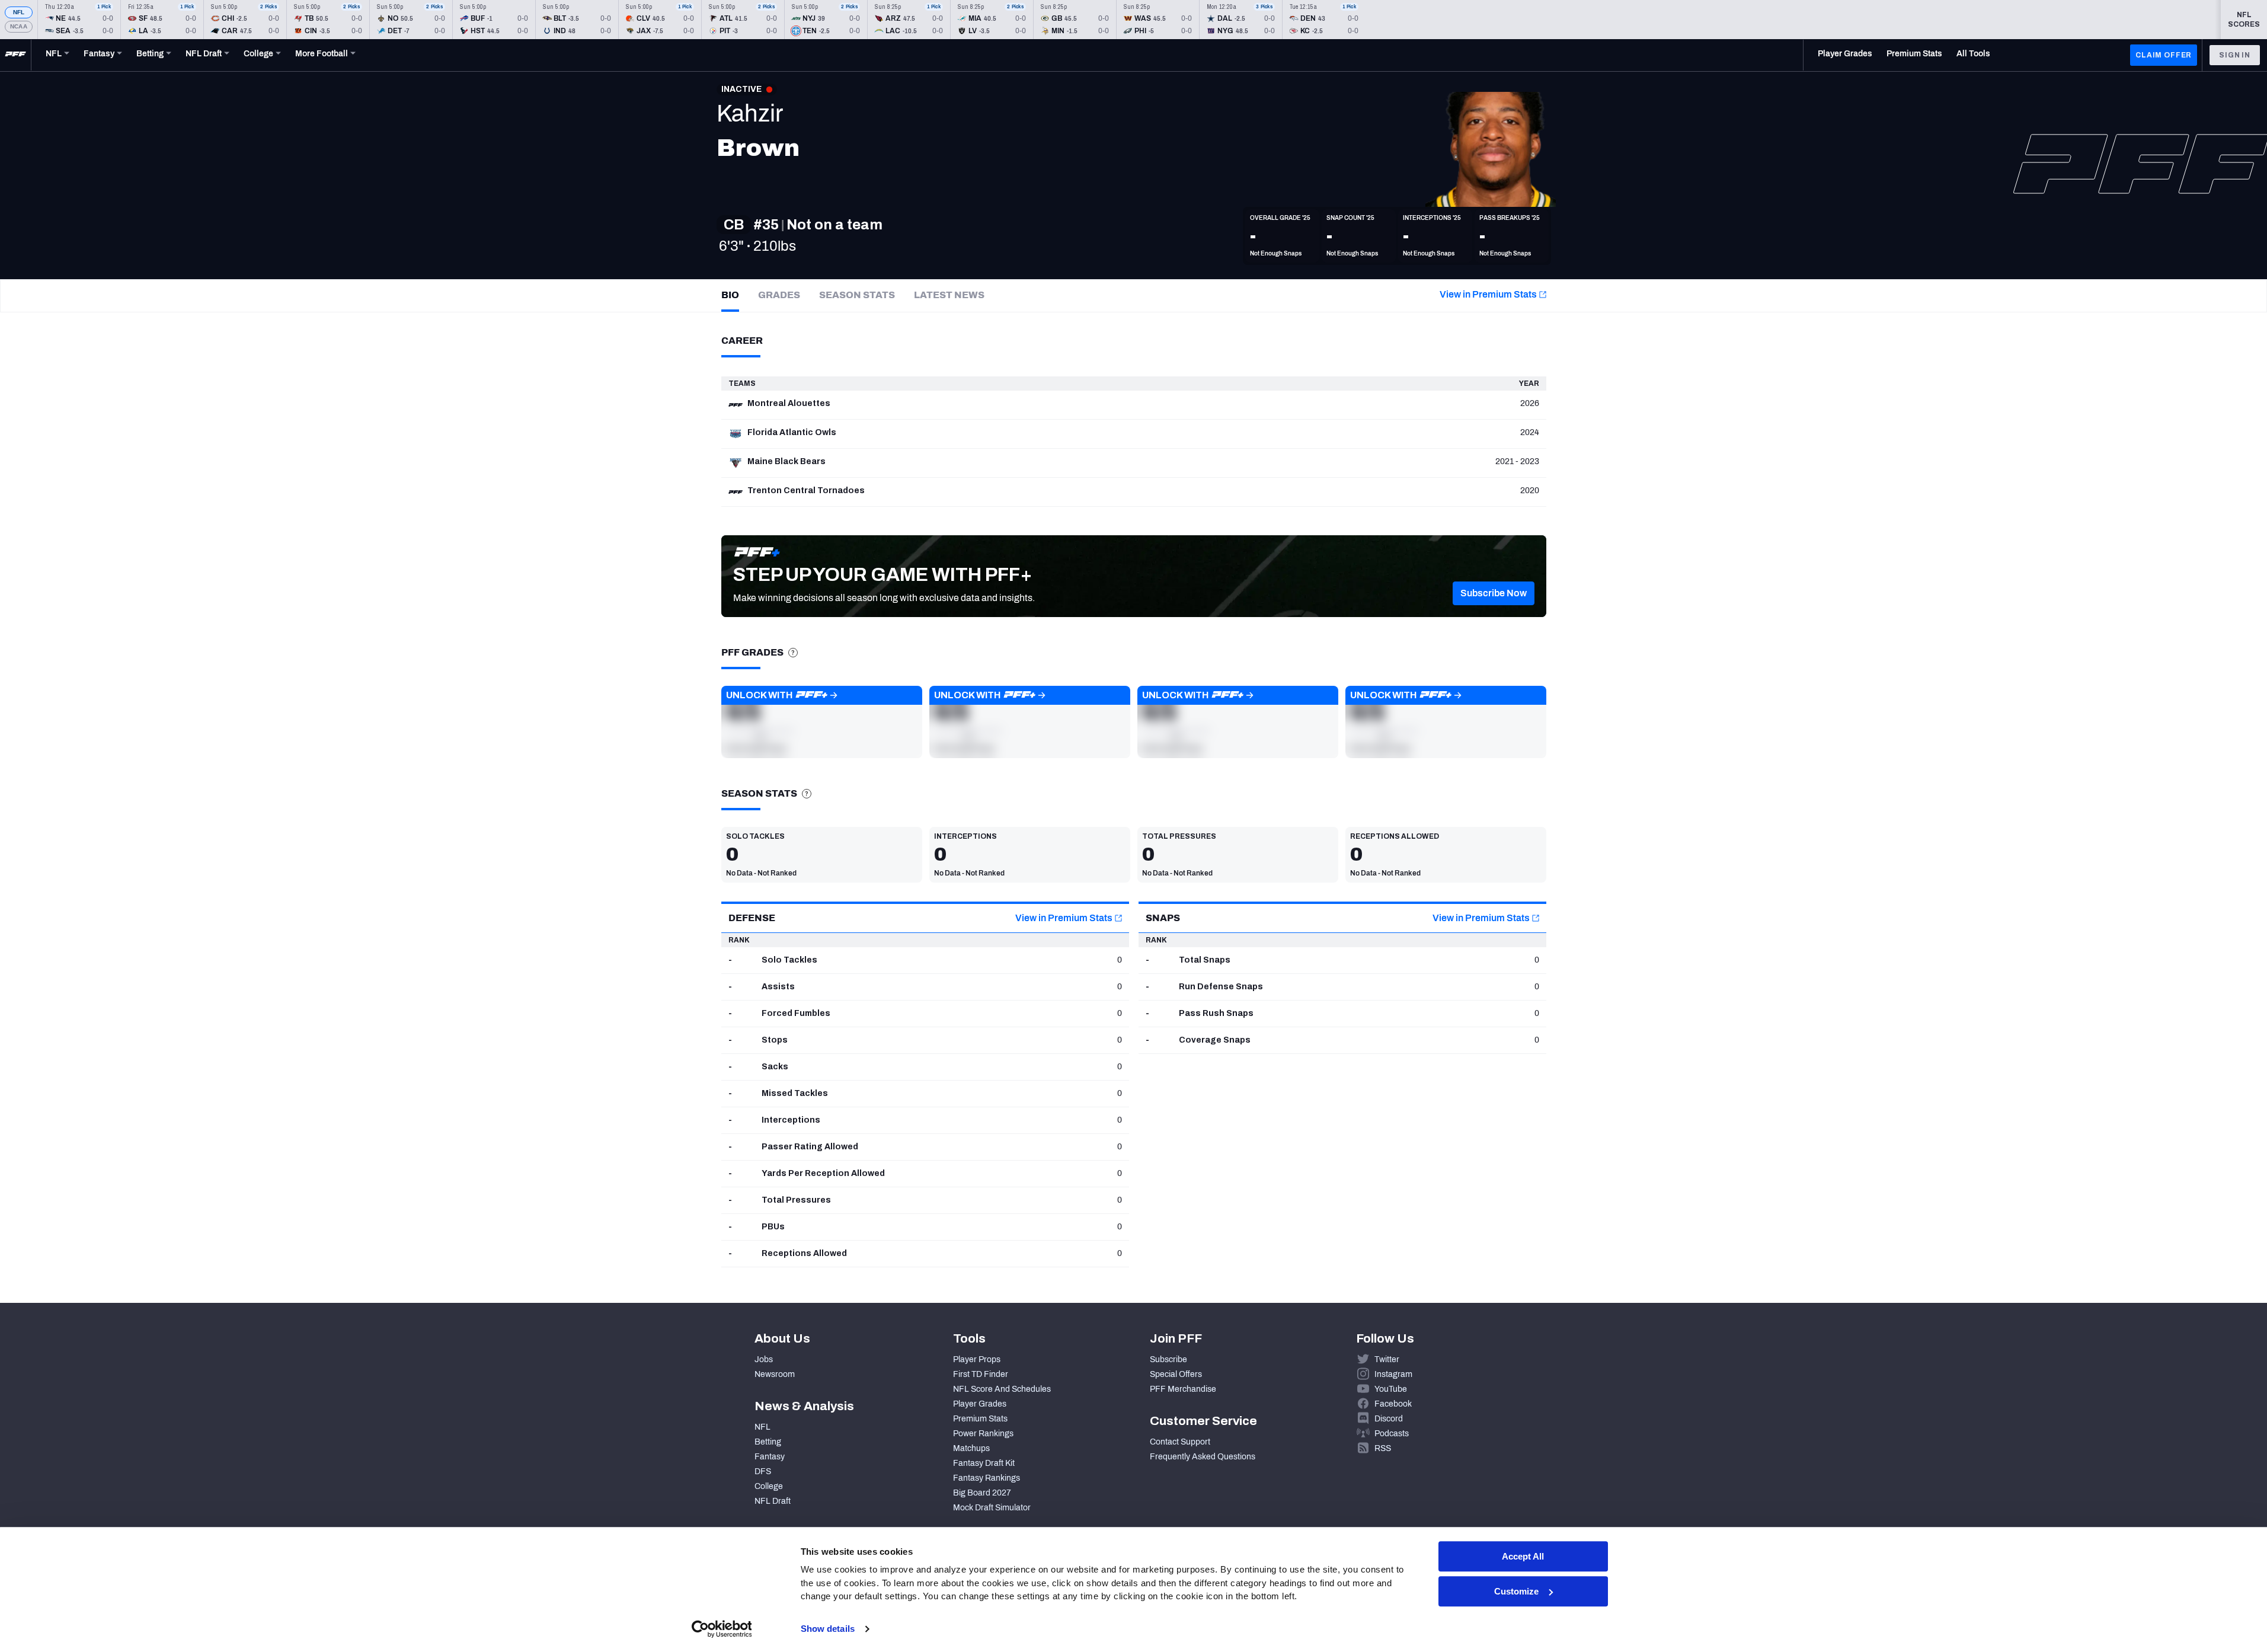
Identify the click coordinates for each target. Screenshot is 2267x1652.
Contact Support (1180, 1442)
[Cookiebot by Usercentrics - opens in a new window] (722, 1629)
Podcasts (1392, 1434)
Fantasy (770, 1457)
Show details (828, 1629)
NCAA (19, 26)
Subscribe (1168, 1359)
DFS (763, 1472)
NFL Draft (773, 1501)
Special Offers (1176, 1374)
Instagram (1393, 1374)
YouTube (1391, 1389)
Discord (1389, 1419)
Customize (1516, 1591)
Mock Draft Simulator (992, 1508)
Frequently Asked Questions (1203, 1457)
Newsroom (775, 1374)
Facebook (1393, 1404)
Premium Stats (980, 1419)
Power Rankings (983, 1434)
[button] (1494, 593)
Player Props (977, 1359)
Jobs (764, 1359)
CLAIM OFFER (2164, 55)
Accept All (1523, 1556)
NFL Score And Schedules (1002, 1389)
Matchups (971, 1448)
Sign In (2235, 55)
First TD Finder (981, 1374)
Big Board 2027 (982, 1493)
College (769, 1486)
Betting (768, 1442)
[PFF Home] (15, 55)
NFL (19, 12)
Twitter (1387, 1359)
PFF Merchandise (1183, 1389)
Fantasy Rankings (987, 1478)
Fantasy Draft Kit (984, 1463)
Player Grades (980, 1404)
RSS (1383, 1448)
